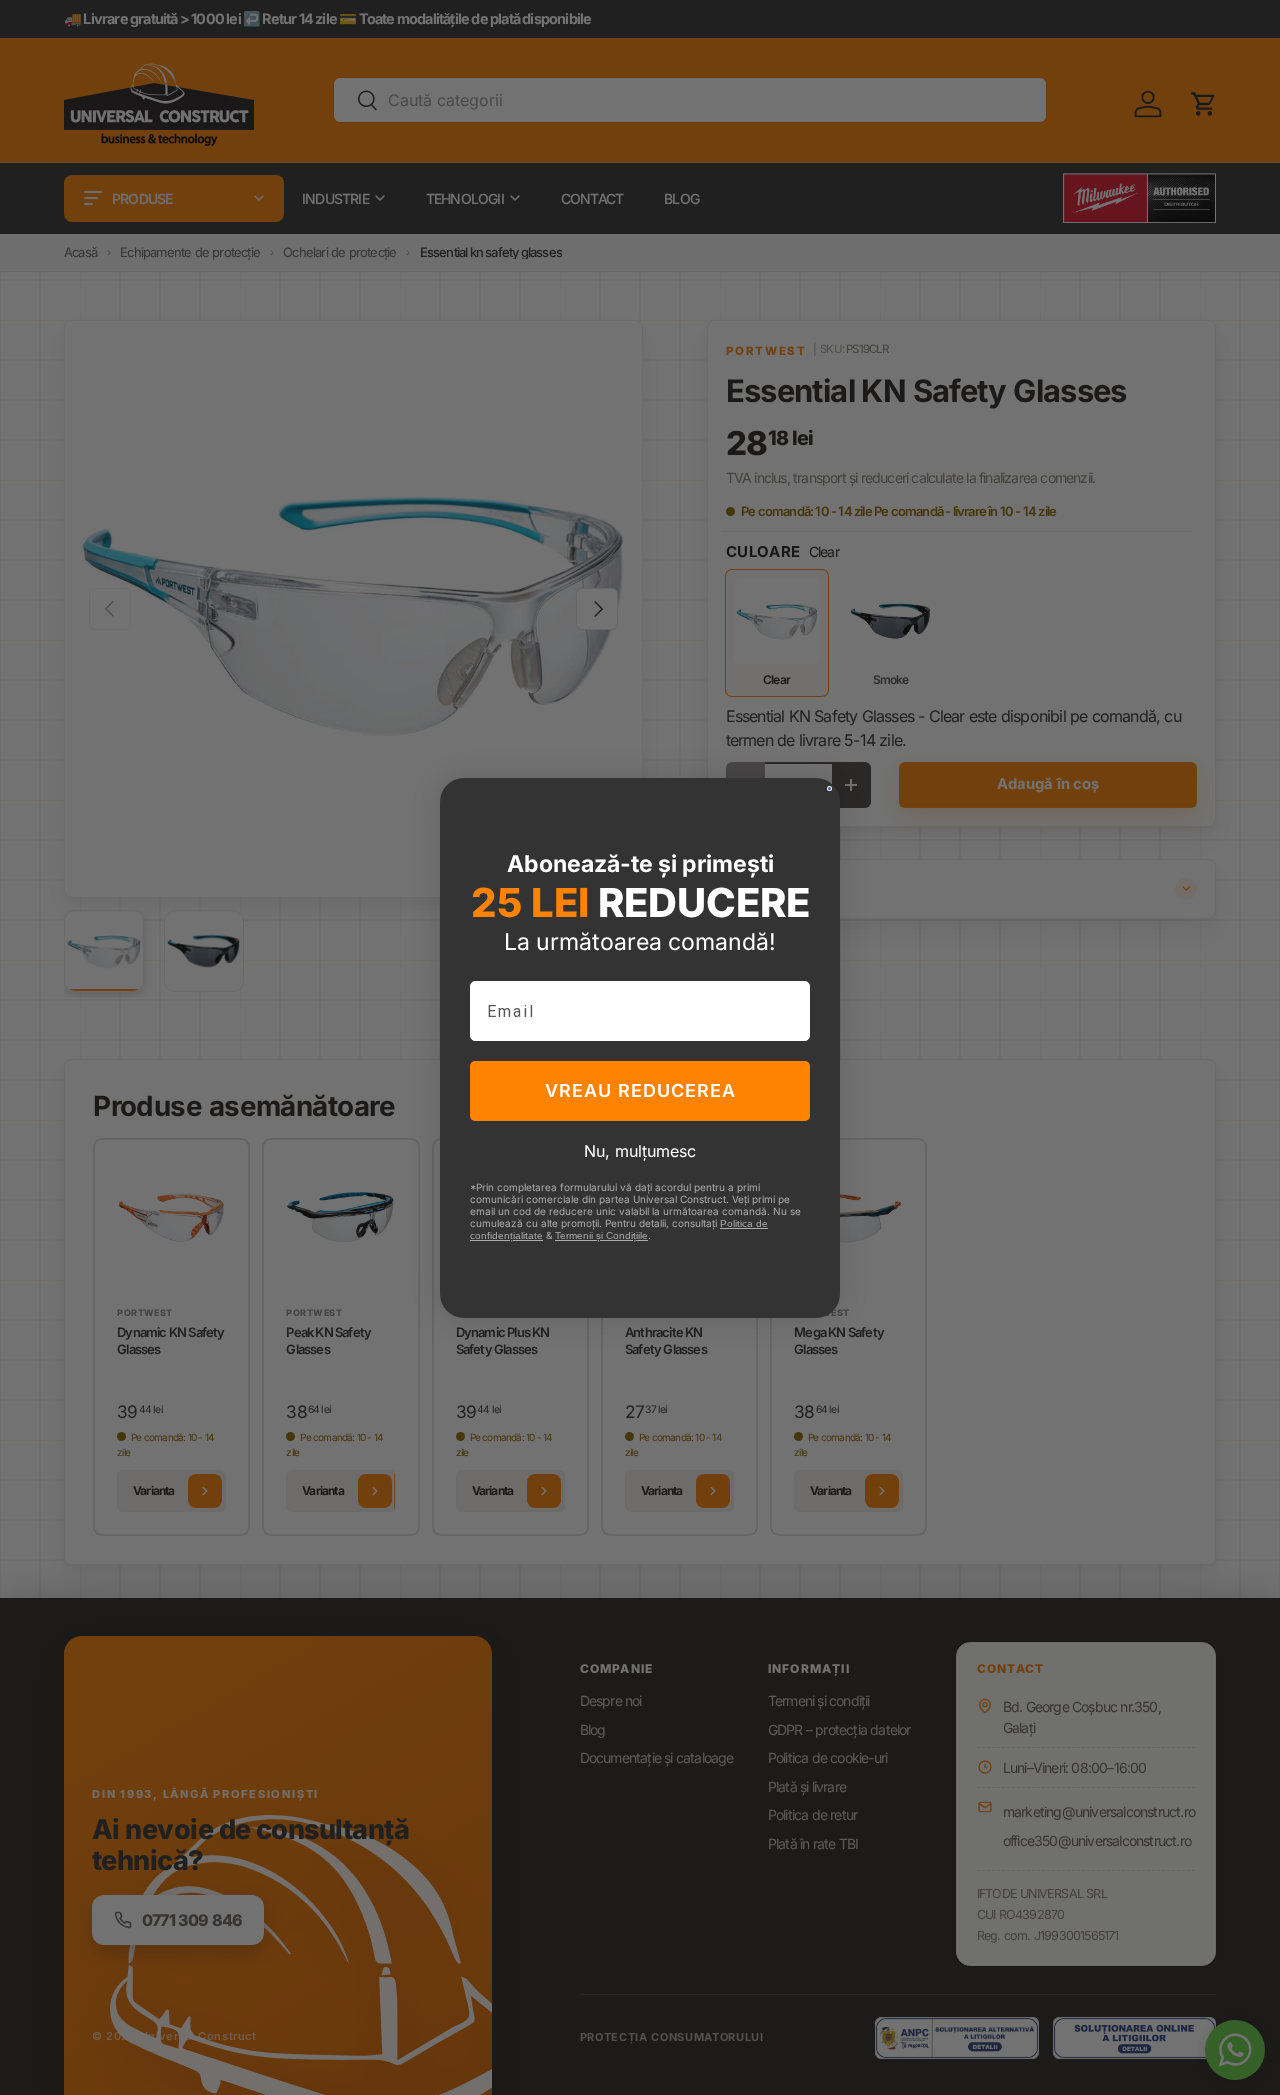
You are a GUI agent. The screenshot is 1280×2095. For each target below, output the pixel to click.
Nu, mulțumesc (640, 1151)
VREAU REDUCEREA (640, 1090)
